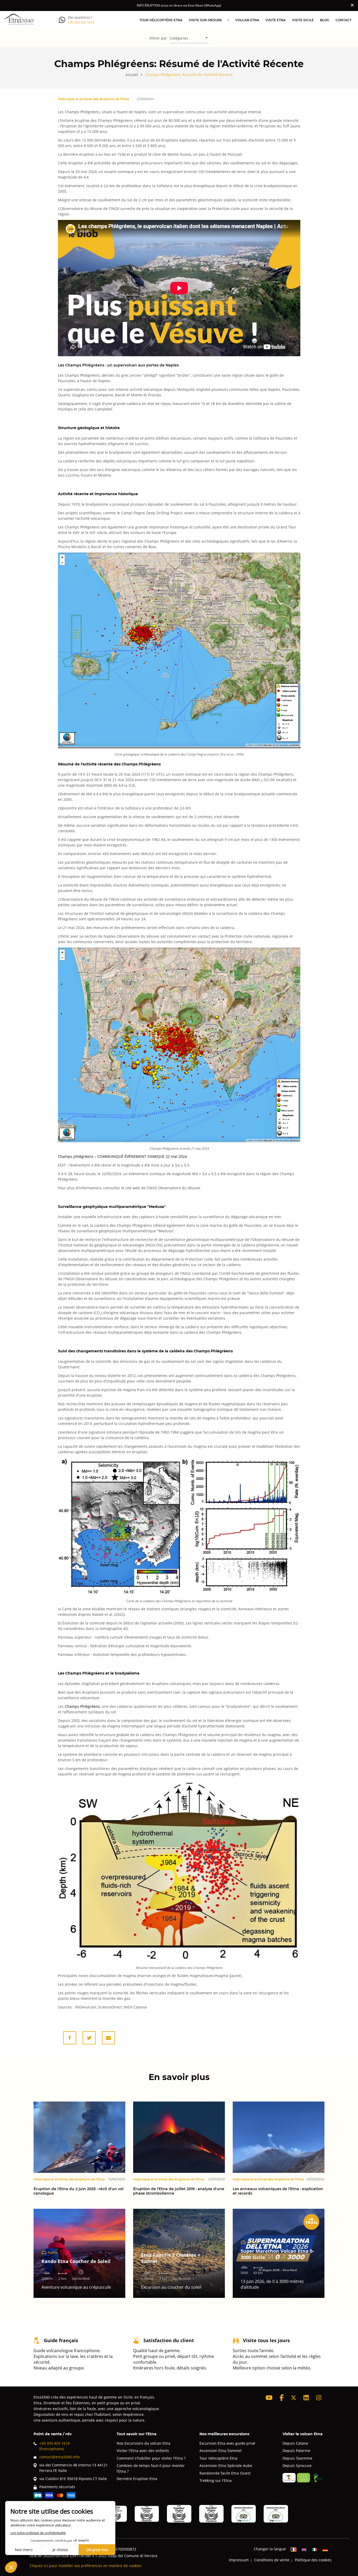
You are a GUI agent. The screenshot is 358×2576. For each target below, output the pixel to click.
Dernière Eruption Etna (137, 2479)
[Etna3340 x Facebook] (282, 2398)
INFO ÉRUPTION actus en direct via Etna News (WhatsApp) (179, 5)
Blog (325, 20)
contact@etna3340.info (59, 2457)
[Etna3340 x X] (294, 2398)
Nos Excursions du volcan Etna (143, 2443)
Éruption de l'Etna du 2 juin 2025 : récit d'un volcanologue (78, 2191)
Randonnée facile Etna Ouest (225, 2473)
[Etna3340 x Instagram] (319, 2398)
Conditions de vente (272, 2560)
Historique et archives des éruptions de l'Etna (93, 99)
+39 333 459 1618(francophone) (55, 2446)
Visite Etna (276, 20)
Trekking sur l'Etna (216, 2480)
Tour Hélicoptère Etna (218, 2458)
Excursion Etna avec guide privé (227, 2443)
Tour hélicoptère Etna (161, 20)
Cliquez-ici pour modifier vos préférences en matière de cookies (86, 2566)
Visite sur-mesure (205, 20)
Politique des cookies (313, 2560)
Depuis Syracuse (297, 2466)
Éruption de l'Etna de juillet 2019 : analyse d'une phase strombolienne (179, 2191)
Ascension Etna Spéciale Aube (226, 2466)
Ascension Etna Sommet (221, 2451)
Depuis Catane (295, 2443)
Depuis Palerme (296, 2451)
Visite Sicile (303, 20)
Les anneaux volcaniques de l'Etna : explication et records (278, 2191)
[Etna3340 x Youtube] (269, 2398)
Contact (343, 20)
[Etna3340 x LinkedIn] (306, 2398)
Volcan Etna (247, 20)
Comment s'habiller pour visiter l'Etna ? (151, 2458)
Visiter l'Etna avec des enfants (143, 2451)
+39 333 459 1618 (81, 22)
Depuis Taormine (297, 2458)
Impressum (239, 2560)
